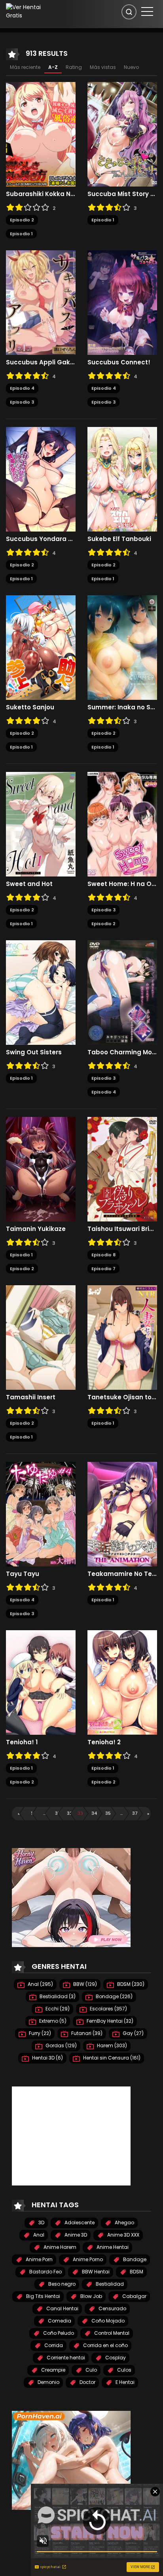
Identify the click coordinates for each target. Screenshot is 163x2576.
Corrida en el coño (105, 2345)
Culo (91, 2370)
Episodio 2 (22, 220)
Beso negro (61, 2284)
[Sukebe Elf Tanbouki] (122, 479)
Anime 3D (75, 2235)
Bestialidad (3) (57, 1996)
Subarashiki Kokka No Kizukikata (41, 194)
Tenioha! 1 (22, 1742)
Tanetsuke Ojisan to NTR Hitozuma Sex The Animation (122, 1397)
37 (135, 1813)
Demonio (48, 2382)
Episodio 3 (22, 402)
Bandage (134, 2259)
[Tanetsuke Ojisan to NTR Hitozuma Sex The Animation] (122, 1337)
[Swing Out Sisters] (41, 992)
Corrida (53, 2345)
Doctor (87, 2382)
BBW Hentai (95, 2272)
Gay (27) (133, 2033)
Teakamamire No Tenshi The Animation (122, 1574)
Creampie (53, 2370)
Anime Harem (59, 2247)
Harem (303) (111, 2045)
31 (57, 1813)
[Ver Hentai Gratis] (29, 11)
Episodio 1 (21, 234)
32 (70, 1813)
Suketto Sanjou (30, 707)
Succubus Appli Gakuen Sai (41, 362)
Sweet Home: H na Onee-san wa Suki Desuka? (122, 884)
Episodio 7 (103, 1269)
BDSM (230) (130, 1984)
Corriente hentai (65, 2358)
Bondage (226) (114, 1996)
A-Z (53, 67)
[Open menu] (147, 11)
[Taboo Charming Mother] (122, 992)
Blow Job (91, 2296)
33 (80, 1813)
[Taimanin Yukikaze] (41, 1169)
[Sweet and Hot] (41, 824)
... (44, 1813)
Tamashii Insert (31, 1397)
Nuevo (131, 67)
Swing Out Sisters (34, 1052)
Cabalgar (134, 2296)
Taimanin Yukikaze (36, 1229)
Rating (74, 67)
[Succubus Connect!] (122, 302)
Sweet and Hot (29, 884)
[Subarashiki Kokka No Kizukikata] (41, 134)
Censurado (112, 2308)
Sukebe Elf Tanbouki (119, 539)
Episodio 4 (22, 388)
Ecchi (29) (57, 2009)
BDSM (136, 2272)
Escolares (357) (108, 2009)
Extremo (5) (52, 2021)
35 (108, 1813)
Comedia (59, 2321)
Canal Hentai (62, 2308)
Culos (124, 2370)
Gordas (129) (61, 2045)
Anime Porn (39, 2259)
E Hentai (124, 2382)
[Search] (129, 12)
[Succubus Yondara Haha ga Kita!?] (41, 479)
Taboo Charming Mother (122, 1052)
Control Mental (111, 2333)
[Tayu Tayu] (41, 1514)
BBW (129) (84, 1984)
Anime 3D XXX (123, 2235)
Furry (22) (39, 2033)
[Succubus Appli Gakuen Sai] (41, 302)
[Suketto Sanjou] (41, 647)
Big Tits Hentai (43, 2296)
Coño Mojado (107, 2321)
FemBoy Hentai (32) (109, 2021)
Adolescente (79, 2223)
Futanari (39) (86, 2033)
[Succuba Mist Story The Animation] (122, 134)
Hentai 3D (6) (47, 2058)
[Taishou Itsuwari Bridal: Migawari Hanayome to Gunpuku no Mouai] (122, 1169)
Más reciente (25, 67)
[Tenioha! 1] (41, 1682)
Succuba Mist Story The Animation (122, 194)
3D (41, 2223)
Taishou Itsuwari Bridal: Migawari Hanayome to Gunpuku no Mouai (122, 1229)
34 (94, 1813)
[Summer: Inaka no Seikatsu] (122, 647)
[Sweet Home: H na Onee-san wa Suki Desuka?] (122, 824)
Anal (38, 2235)
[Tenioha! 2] (122, 1682)
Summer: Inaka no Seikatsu (122, 707)
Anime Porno (87, 2259)
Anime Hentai (112, 2247)
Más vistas (103, 67)
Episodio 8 (103, 1255)
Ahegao (124, 2223)
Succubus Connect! (119, 362)
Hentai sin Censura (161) (111, 2058)
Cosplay (115, 2358)
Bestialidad (109, 2284)
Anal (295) (40, 1984)
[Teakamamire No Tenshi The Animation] (122, 1514)
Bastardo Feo (45, 2272)
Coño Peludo (58, 2333)
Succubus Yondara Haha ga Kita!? (41, 539)
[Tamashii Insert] (41, 1337)
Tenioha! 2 (104, 1742)
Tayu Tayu (23, 1574)
